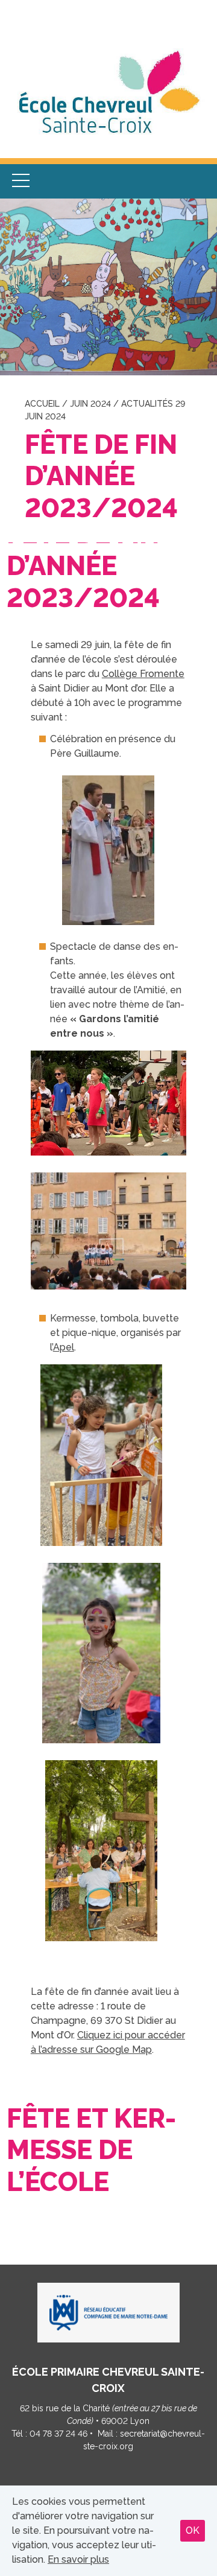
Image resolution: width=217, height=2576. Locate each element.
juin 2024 (90, 404)
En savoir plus (78, 2559)
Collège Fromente (143, 674)
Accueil (42, 404)
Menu (21, 181)
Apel (64, 1347)
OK (193, 2530)
